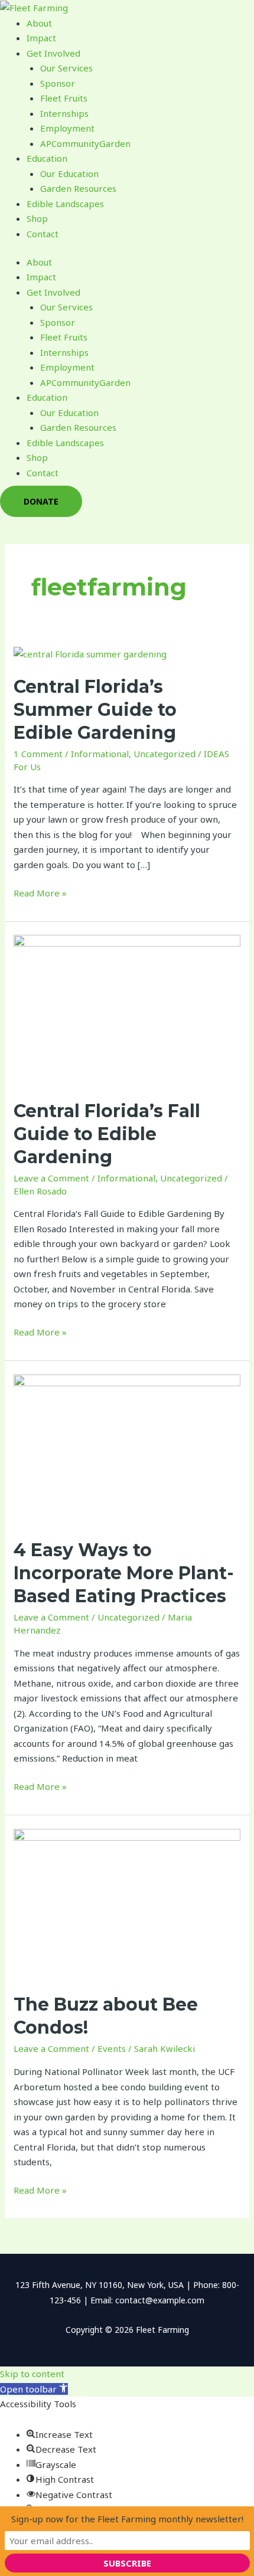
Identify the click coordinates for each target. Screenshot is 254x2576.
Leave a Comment (51, 1178)
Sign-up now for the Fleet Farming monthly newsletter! (127, 2519)
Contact (43, 234)
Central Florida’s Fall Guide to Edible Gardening (107, 1134)
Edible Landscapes (65, 204)
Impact (41, 38)
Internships (64, 113)
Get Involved (53, 53)
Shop (37, 218)
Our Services (66, 68)
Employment (67, 128)
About (39, 23)
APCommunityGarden (85, 143)
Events (112, 2048)
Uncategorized (165, 754)
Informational (100, 754)
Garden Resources (78, 188)
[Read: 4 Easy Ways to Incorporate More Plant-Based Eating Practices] (127, 1449)
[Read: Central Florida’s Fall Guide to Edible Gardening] (127, 1009)
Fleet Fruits (64, 98)
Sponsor (58, 83)
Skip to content (32, 2374)
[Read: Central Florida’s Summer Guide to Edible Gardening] (90, 653)
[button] (34, 2389)
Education (47, 158)
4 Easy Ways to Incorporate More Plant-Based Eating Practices (124, 1573)
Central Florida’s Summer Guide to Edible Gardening (95, 710)
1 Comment (38, 754)
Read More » (40, 892)
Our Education (69, 174)
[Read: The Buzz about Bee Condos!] (127, 1903)
